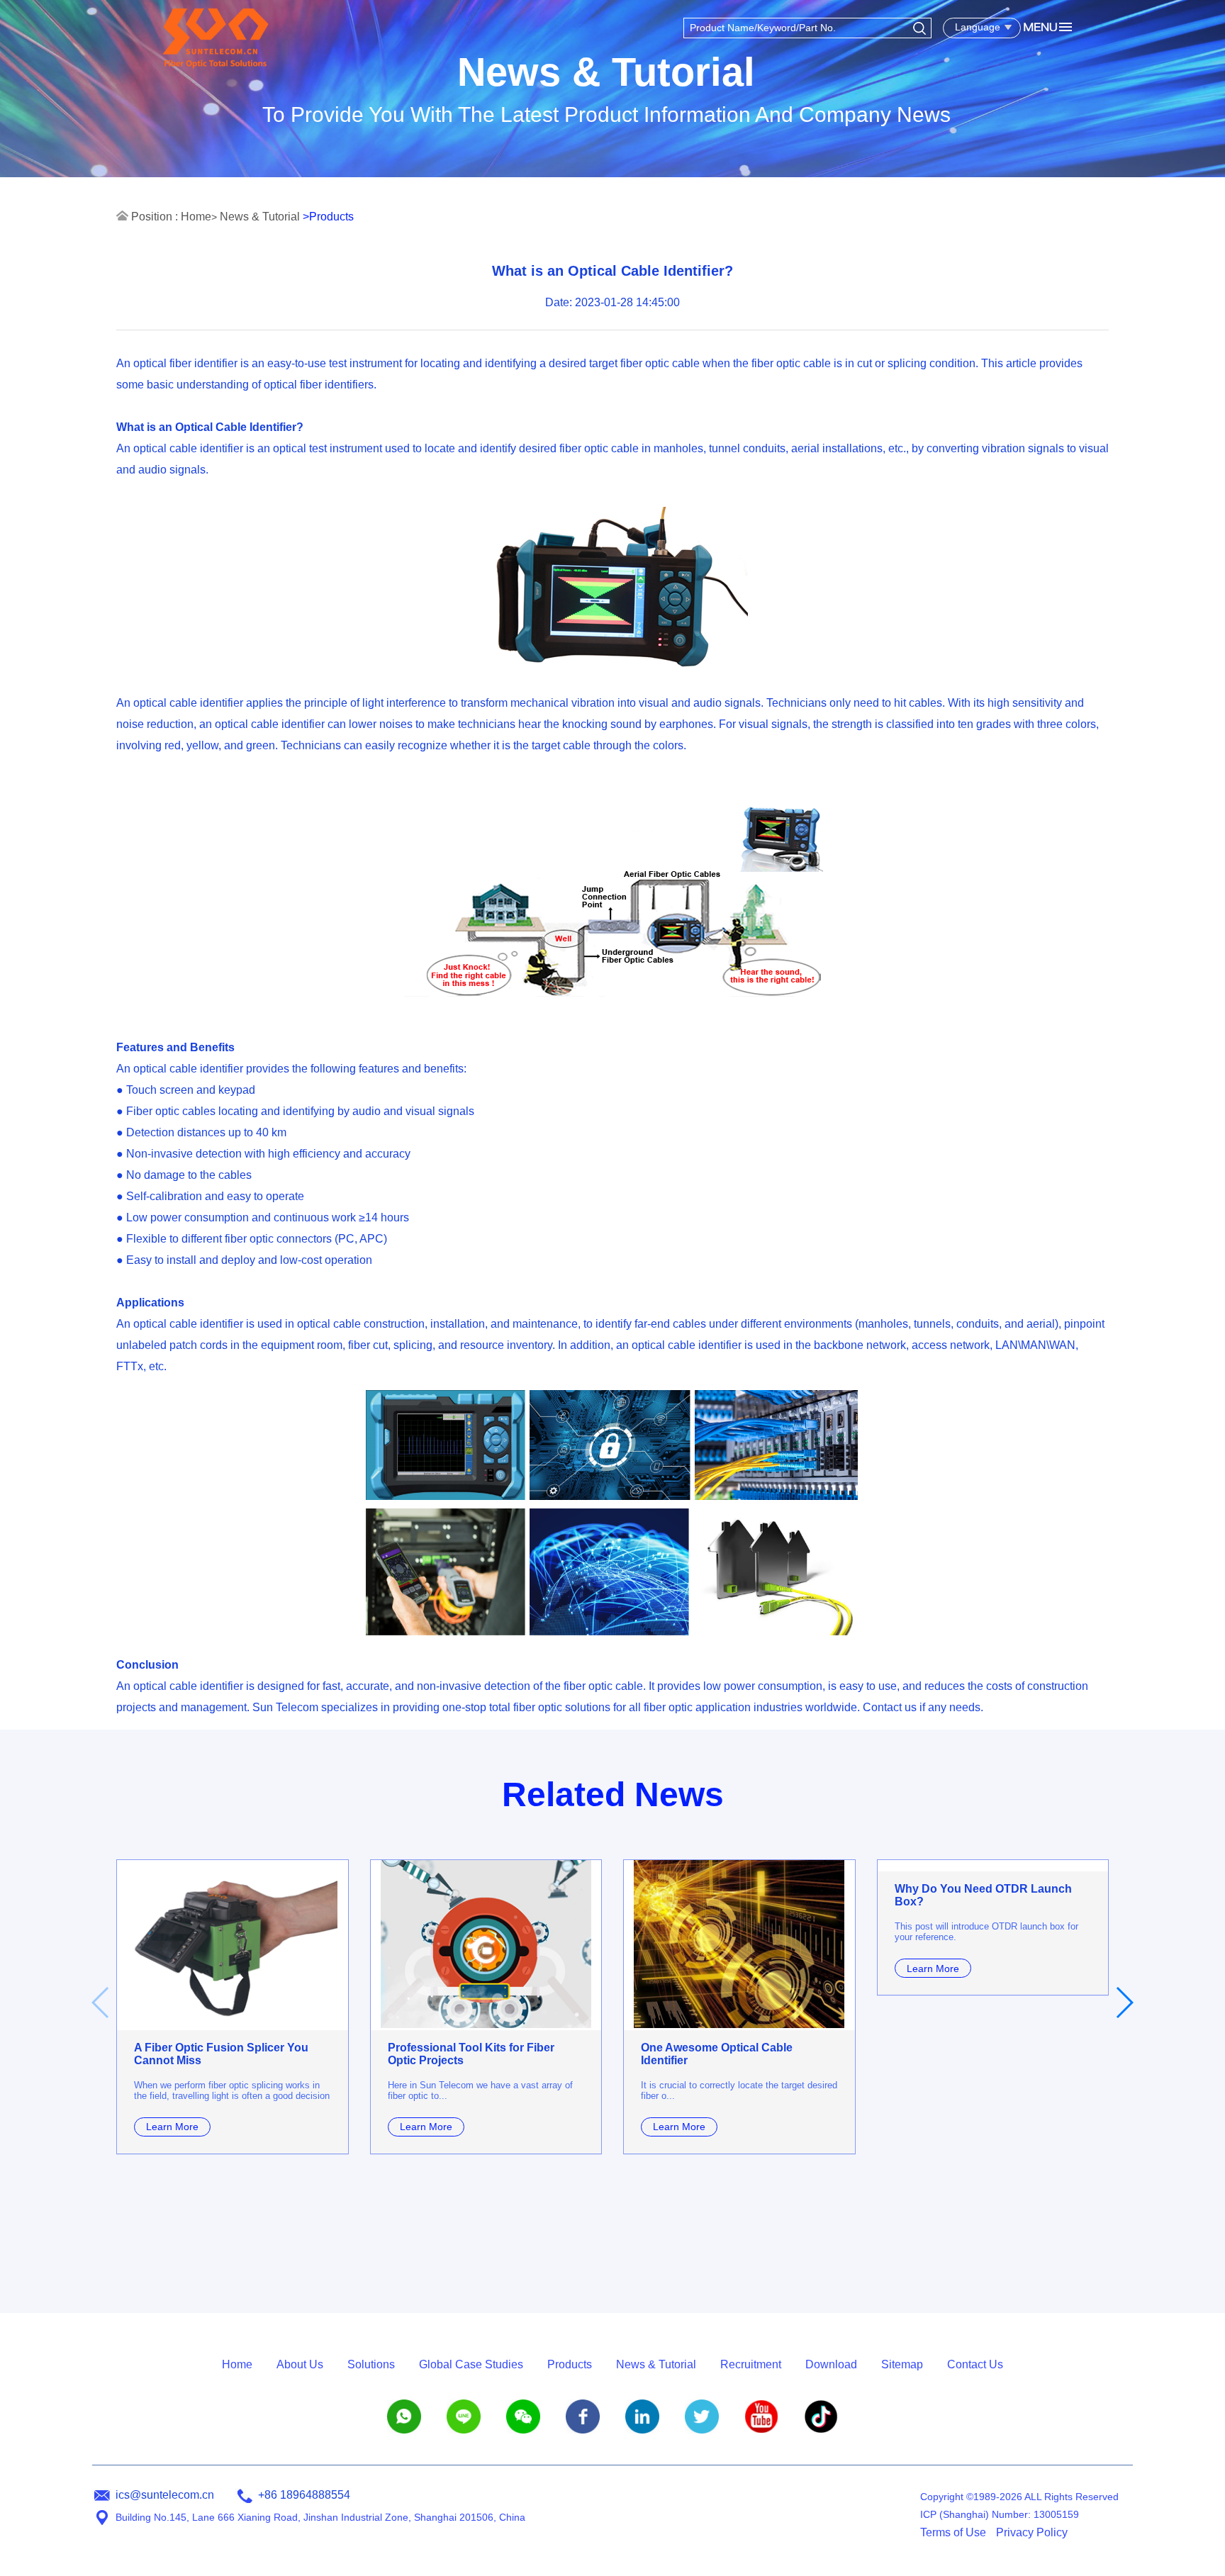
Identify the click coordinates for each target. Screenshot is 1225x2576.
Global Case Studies (471, 2364)
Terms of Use (953, 2532)
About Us (300, 2364)
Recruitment (751, 2364)
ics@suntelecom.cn (165, 2495)
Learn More (172, 2127)
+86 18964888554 (304, 2495)
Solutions (371, 2364)
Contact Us (975, 2364)
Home (196, 217)
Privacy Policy (1032, 2532)
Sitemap (902, 2364)
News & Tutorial (260, 217)
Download (831, 2364)
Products (570, 2364)
